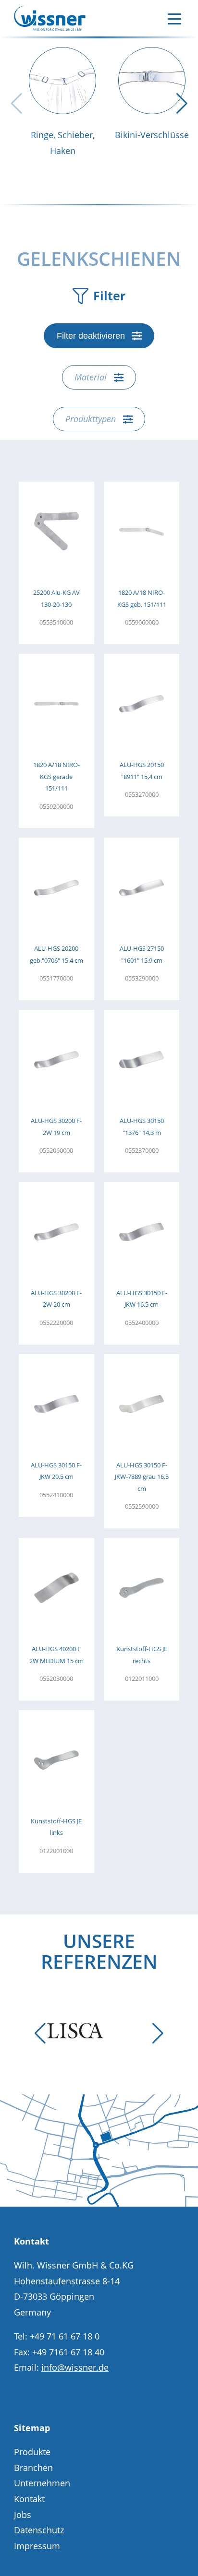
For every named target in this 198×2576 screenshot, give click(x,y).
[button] (182, 104)
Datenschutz (39, 2530)
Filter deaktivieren (91, 336)
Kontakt (29, 2499)
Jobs (23, 2515)
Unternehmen (42, 2483)
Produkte (32, 2452)
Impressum (37, 2546)
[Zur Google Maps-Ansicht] (99, 2203)
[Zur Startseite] (50, 18)
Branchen (33, 2468)
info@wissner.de (75, 2367)
